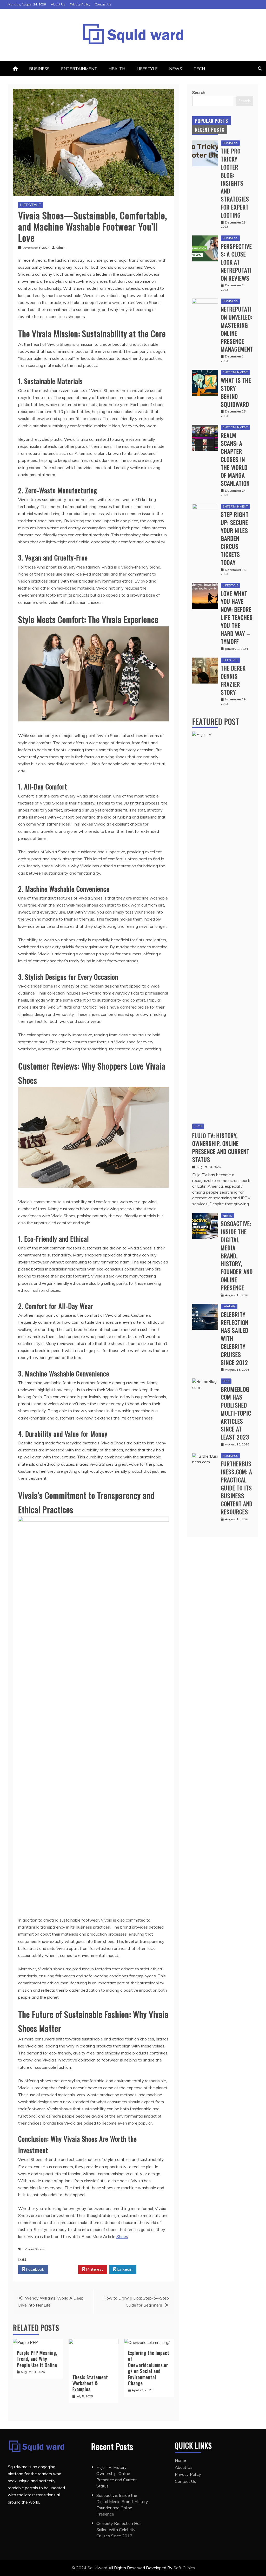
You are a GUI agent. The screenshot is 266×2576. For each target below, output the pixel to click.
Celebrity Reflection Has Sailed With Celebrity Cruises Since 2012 (119, 2530)
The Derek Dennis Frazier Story (233, 680)
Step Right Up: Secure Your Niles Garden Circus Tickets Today (235, 538)
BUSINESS (39, 69)
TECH (199, 69)
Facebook (35, 2269)
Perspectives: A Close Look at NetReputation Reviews (236, 262)
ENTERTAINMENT (79, 69)
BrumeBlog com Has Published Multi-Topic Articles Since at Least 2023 (236, 1413)
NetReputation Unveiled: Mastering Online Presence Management (237, 329)
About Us (58, 4)
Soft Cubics (184, 2568)
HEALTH (117, 69)
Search (199, 92)
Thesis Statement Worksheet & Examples (90, 2383)
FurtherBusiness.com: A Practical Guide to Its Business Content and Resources (237, 1488)
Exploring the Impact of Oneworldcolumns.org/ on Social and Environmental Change (149, 2368)
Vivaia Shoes (35, 2249)
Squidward (98, 2568)
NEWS (176, 69)
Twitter (65, 2269)
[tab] (212, 121)
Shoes (122, 2236)
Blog (226, 1381)
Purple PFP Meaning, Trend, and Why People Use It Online (37, 2359)
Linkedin (124, 2269)
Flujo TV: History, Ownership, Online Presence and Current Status (221, 1147)
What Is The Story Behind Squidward (236, 392)
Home (180, 2460)
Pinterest (94, 2269)
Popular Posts (212, 121)
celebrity (229, 1306)
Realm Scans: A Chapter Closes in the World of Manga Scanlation (235, 459)
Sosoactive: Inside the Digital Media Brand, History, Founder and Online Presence (237, 1255)
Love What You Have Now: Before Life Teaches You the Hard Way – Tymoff (237, 617)
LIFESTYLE (147, 69)
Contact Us (103, 4)
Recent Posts (210, 130)
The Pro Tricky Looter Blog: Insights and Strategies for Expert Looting (235, 183)
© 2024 (79, 2568)
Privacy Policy (80, 4)
